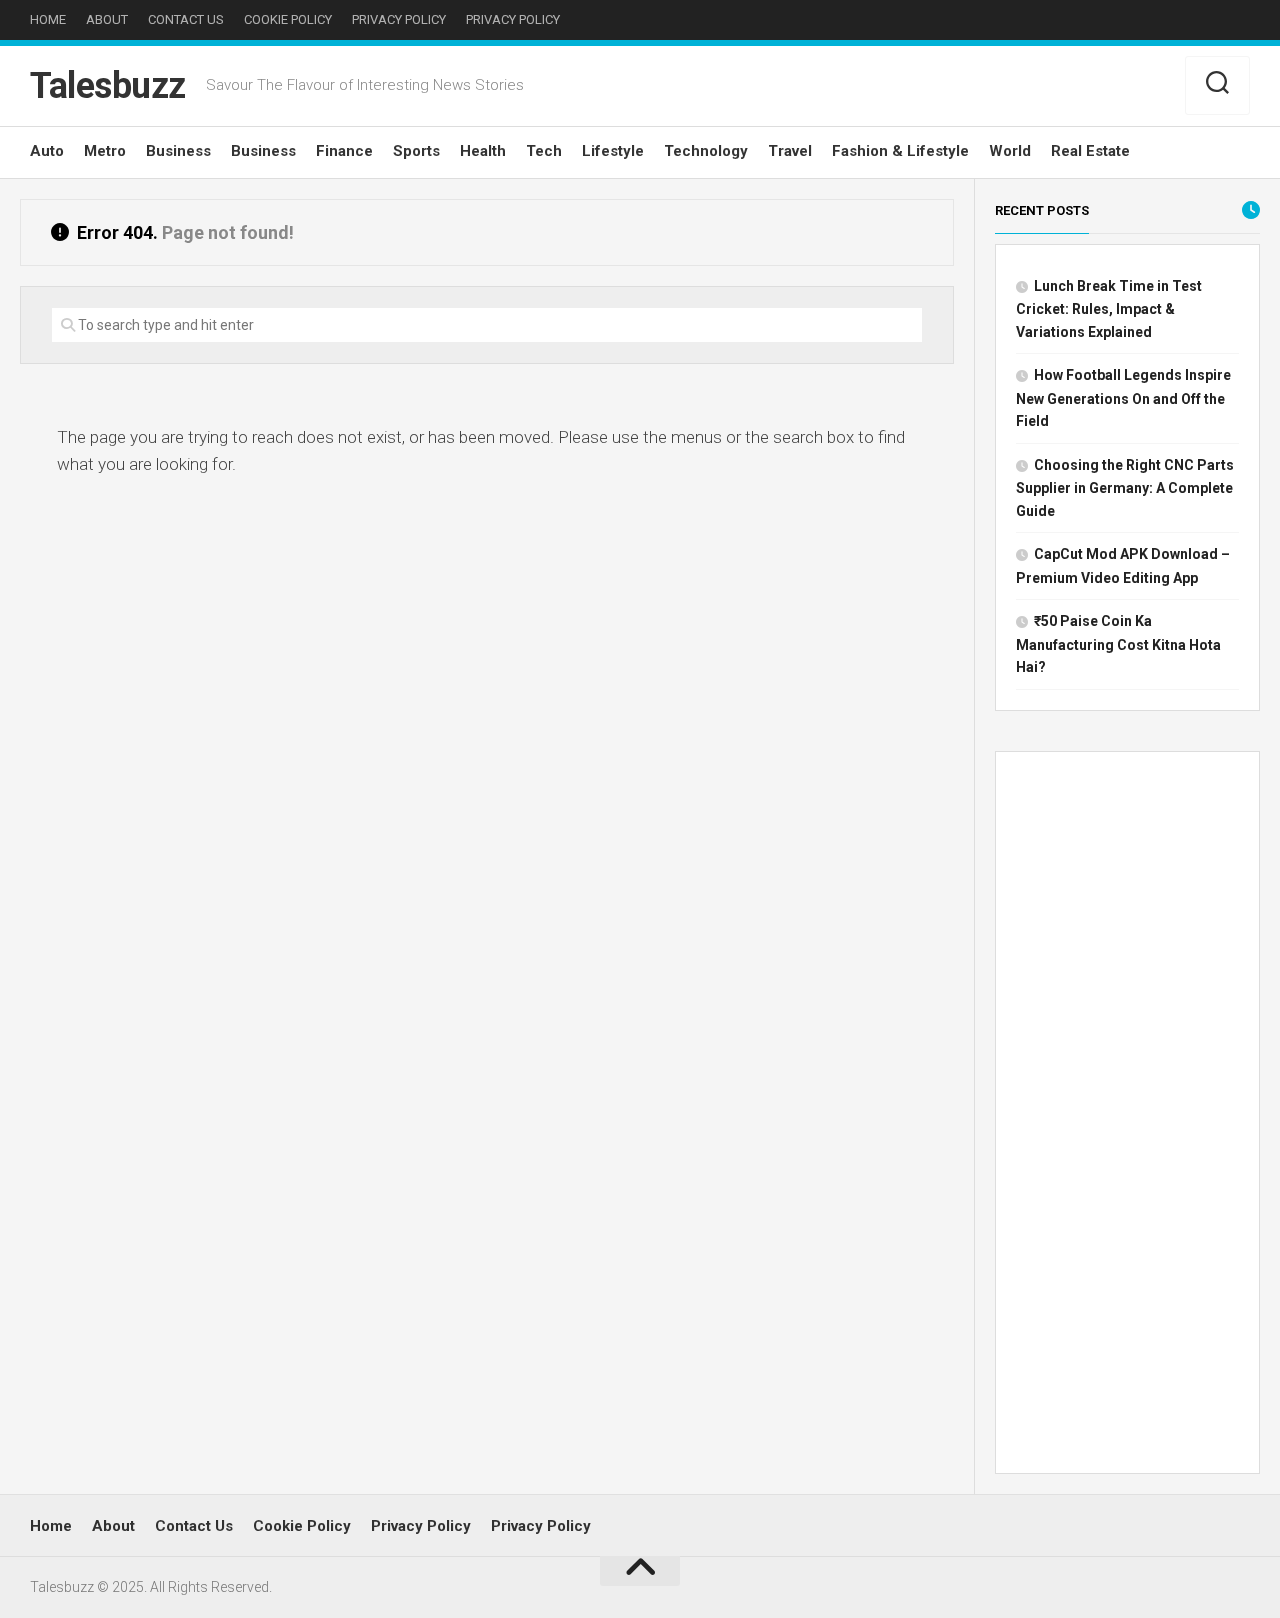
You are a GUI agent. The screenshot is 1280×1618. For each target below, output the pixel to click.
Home (48, 19)
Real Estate (1090, 151)
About (107, 19)
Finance (344, 151)
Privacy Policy (399, 19)
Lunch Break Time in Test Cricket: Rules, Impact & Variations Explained (1109, 309)
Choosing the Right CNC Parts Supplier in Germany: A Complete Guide (1125, 488)
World (1010, 151)
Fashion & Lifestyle (900, 151)
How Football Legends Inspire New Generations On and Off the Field (1123, 398)
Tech (544, 151)
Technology (706, 151)
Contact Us (186, 19)
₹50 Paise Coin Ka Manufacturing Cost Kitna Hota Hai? (1118, 644)
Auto (47, 151)
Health (483, 151)
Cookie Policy (288, 19)
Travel (790, 151)
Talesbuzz (108, 86)
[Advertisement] (1127, 1117)
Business (178, 151)
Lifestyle (613, 151)
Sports (416, 151)
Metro (105, 151)
